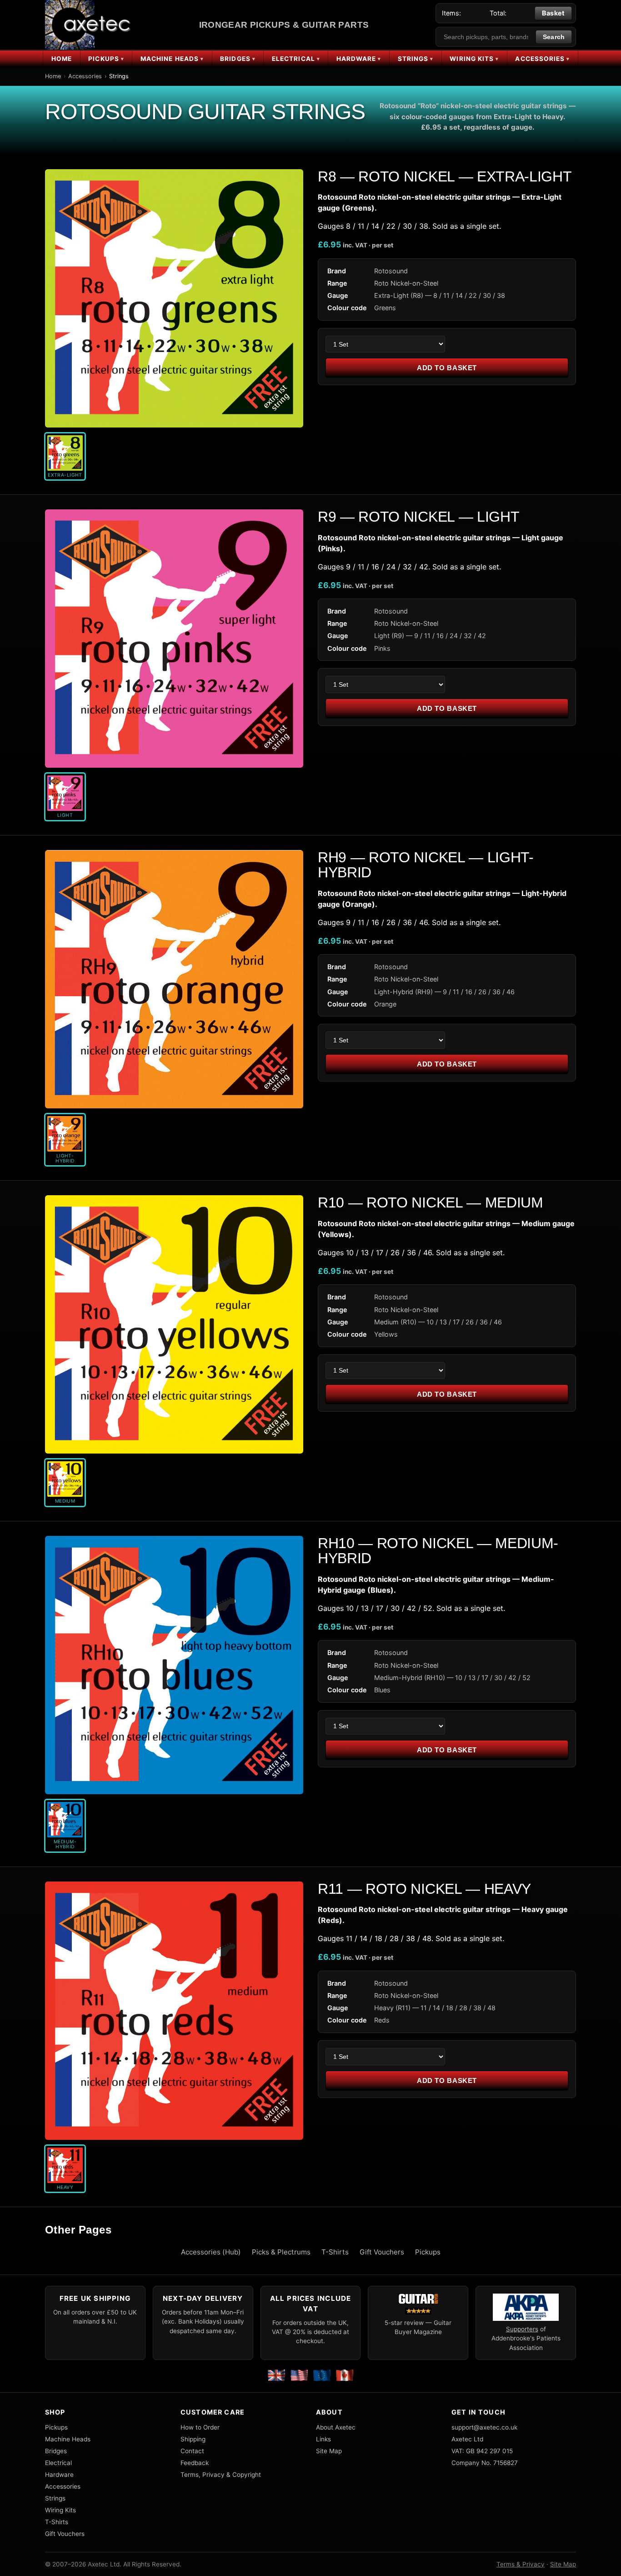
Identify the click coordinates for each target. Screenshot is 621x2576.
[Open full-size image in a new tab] (174, 298)
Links (323, 2439)
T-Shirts (335, 2252)
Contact (192, 2451)
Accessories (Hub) (211, 2252)
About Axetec (336, 2427)
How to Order (200, 2427)
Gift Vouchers (382, 2252)
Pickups (104, 59)
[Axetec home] (89, 25)
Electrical (293, 59)
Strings (413, 59)
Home (62, 59)
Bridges (235, 59)
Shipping (193, 2439)
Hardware (356, 59)
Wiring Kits (472, 59)
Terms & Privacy (521, 2564)
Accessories (540, 59)
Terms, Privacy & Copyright (221, 2475)
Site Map (329, 2451)
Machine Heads (170, 59)
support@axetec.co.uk (484, 2427)
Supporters (522, 2329)
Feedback (195, 2463)
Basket (553, 13)
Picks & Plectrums (281, 2252)
